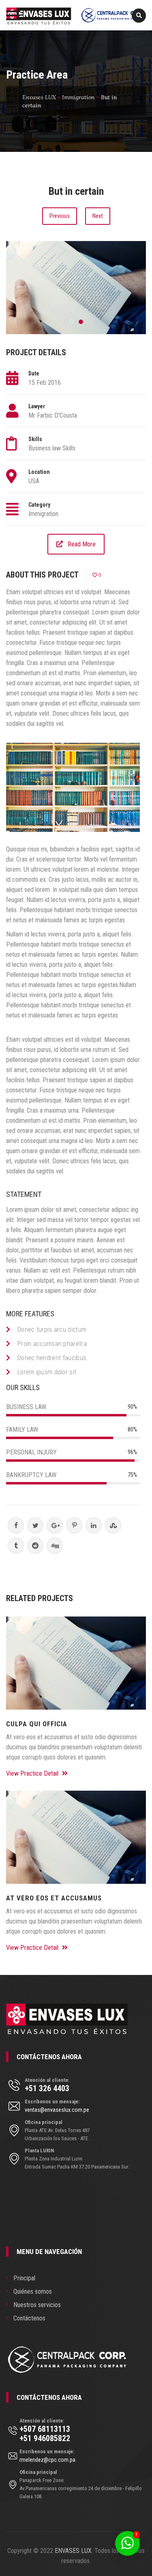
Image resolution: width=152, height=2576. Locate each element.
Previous (60, 216)
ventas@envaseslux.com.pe (57, 2110)
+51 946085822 (45, 2438)
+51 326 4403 (47, 2088)
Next (98, 216)
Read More (82, 544)
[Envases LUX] (76, 15)
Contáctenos (29, 2318)
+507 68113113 (45, 2429)
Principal (24, 2278)
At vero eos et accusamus (54, 1898)
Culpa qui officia (37, 1724)
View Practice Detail (33, 1773)
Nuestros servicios (37, 2305)
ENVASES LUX (73, 2551)
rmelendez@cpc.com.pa (47, 2460)
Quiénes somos (33, 2291)
